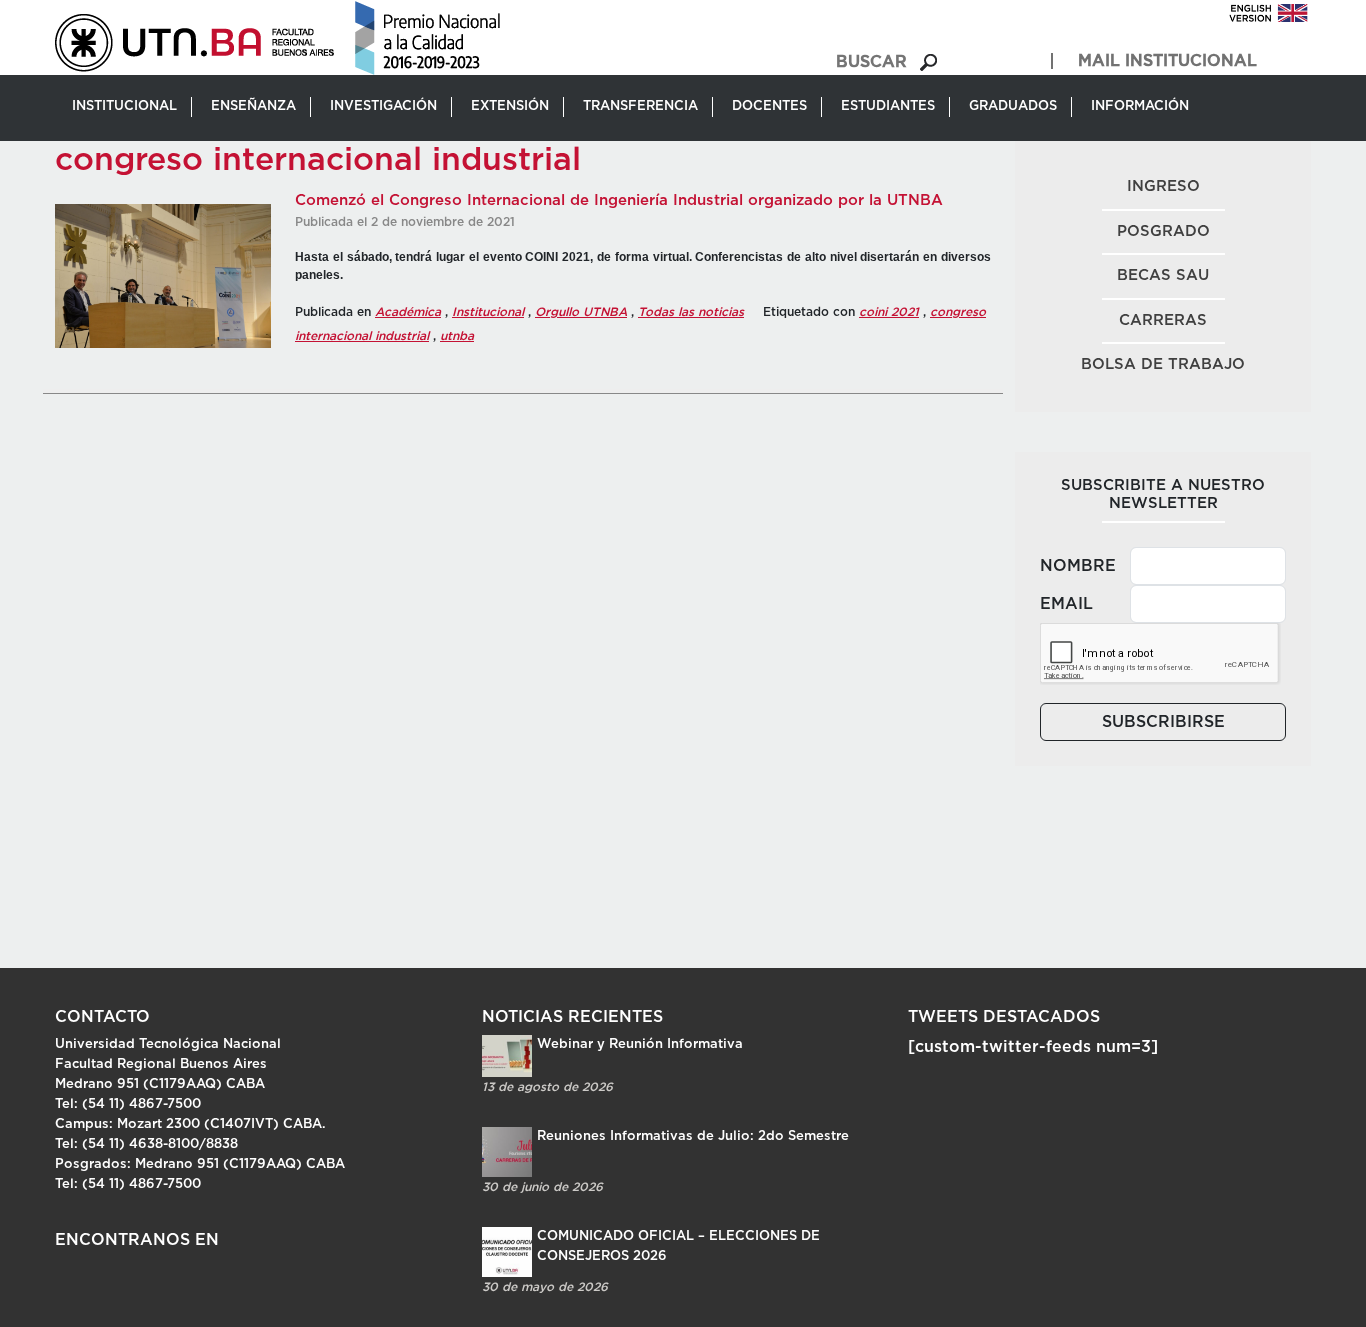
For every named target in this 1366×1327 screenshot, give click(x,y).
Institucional (488, 312)
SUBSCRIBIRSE (1163, 722)
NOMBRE (1078, 566)
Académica (408, 312)
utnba (457, 336)
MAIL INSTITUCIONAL (1167, 61)
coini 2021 (889, 312)
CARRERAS (1163, 320)
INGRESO (1163, 186)
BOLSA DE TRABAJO (1163, 364)
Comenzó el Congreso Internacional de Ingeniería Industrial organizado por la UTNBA (619, 200)
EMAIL (1066, 604)
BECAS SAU (1163, 275)
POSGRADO (1163, 231)
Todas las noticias (691, 312)
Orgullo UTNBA (581, 312)
